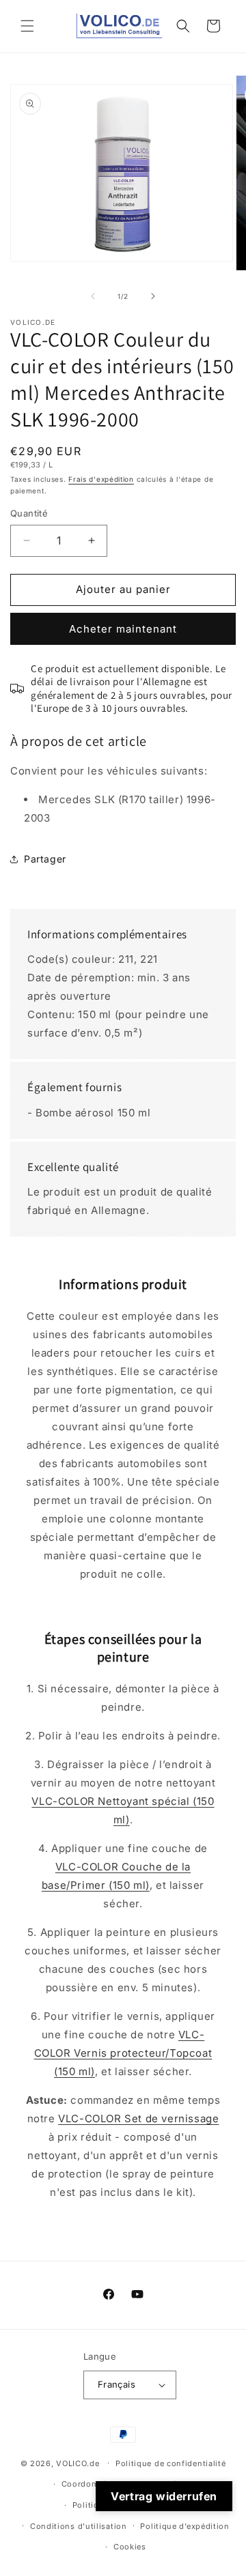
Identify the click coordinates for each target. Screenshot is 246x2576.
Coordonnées (89, 2484)
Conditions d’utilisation (79, 2526)
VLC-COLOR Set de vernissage (138, 2118)
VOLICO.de (78, 2463)
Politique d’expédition (184, 2526)
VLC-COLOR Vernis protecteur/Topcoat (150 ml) (123, 2053)
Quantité (29, 513)
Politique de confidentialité (171, 2463)
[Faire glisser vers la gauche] (93, 296)
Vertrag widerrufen (164, 2496)
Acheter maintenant (123, 629)
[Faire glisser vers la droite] (153, 296)
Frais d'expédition (101, 479)
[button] (27, 26)
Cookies (130, 2547)
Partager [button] (45, 859)
